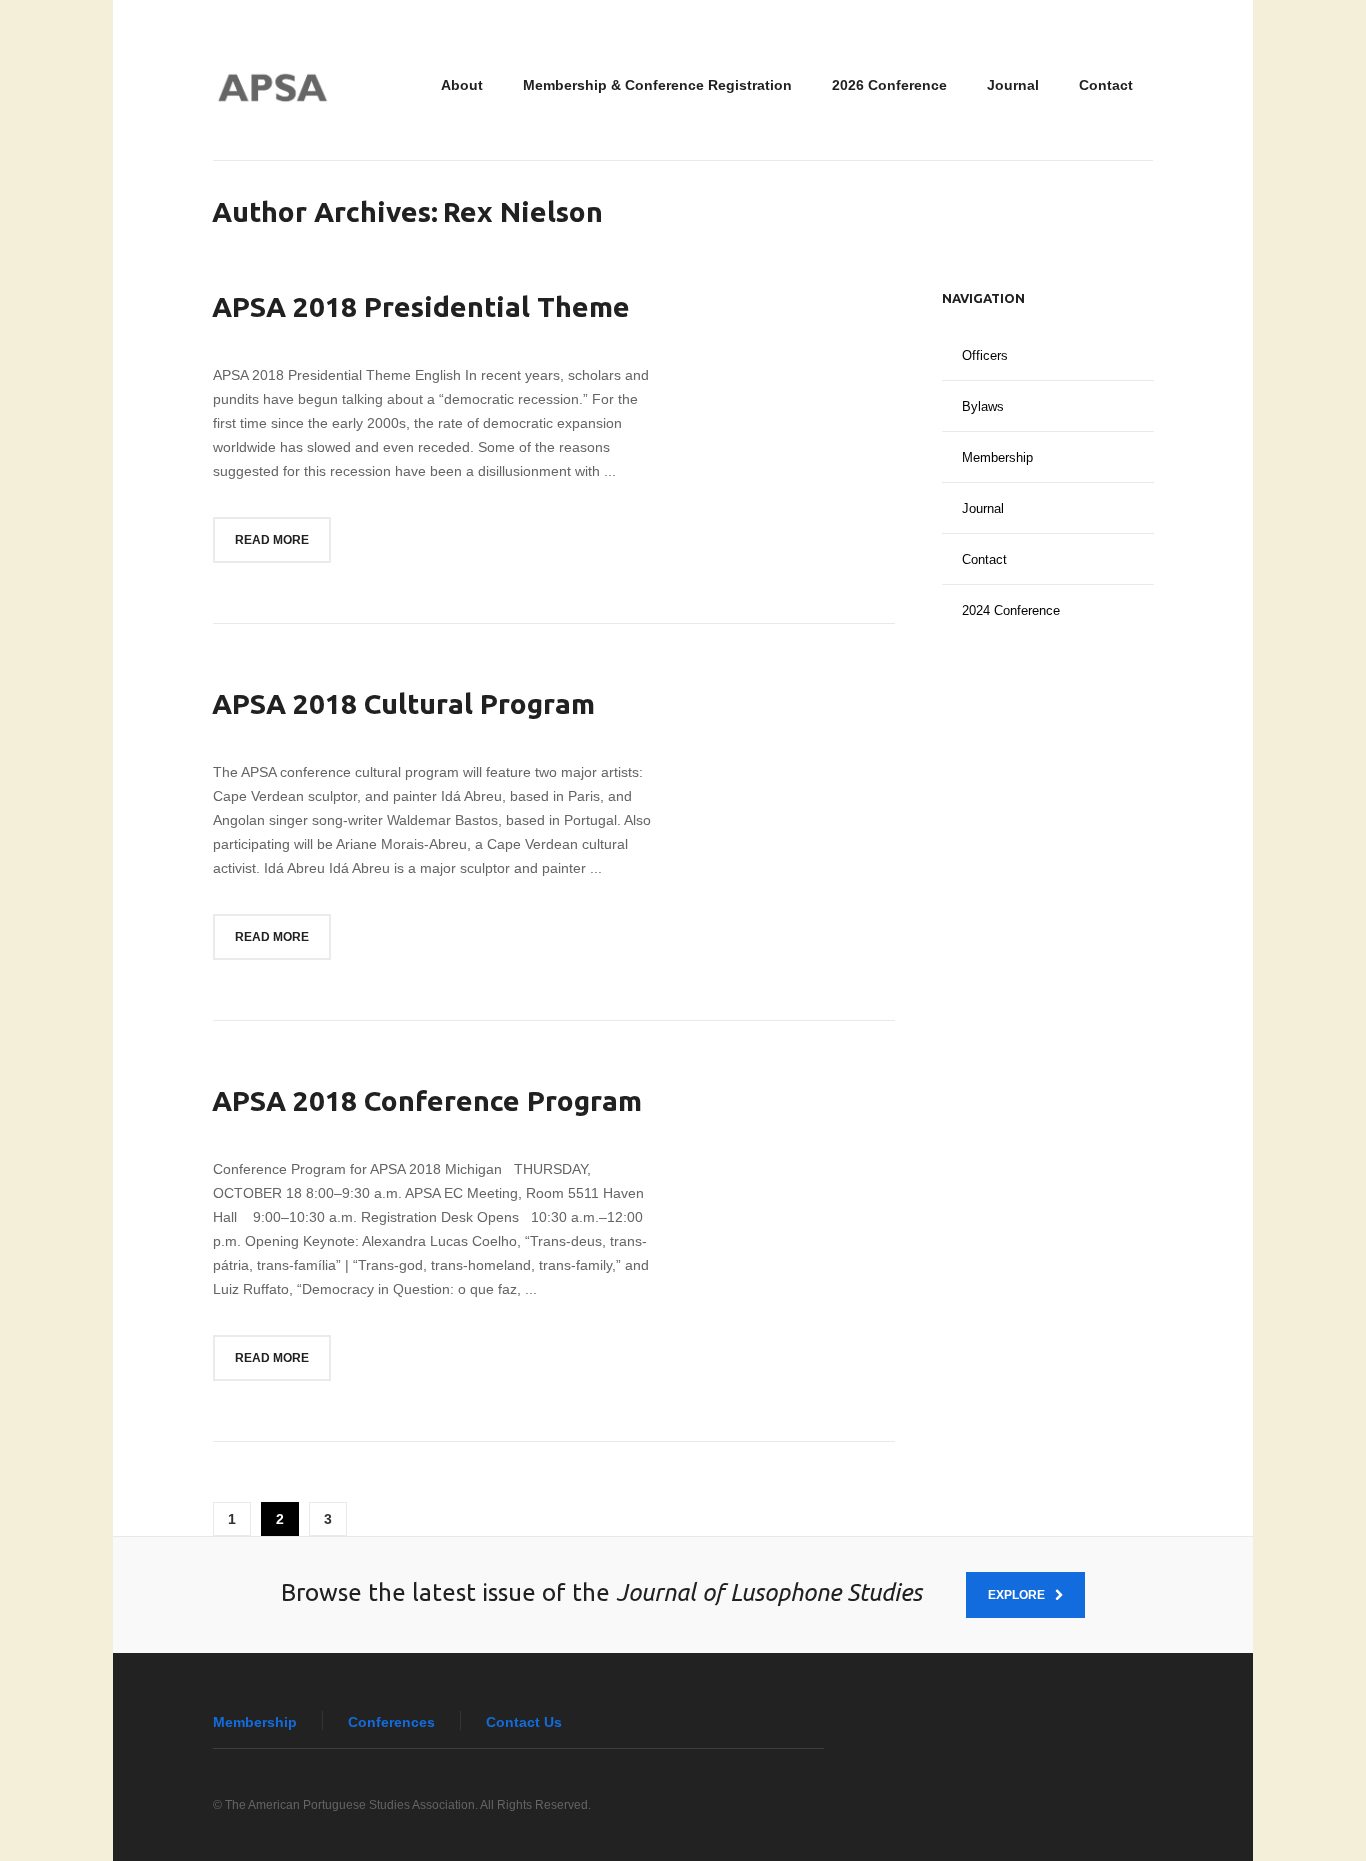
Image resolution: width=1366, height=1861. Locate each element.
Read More (272, 540)
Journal (1013, 85)
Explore (1016, 1595)
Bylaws (983, 406)
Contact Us (524, 1722)
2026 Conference (889, 85)
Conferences (391, 1722)
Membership (997, 457)
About (462, 85)
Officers (985, 355)
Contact (1106, 85)
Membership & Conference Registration (657, 85)
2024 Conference (1011, 610)
